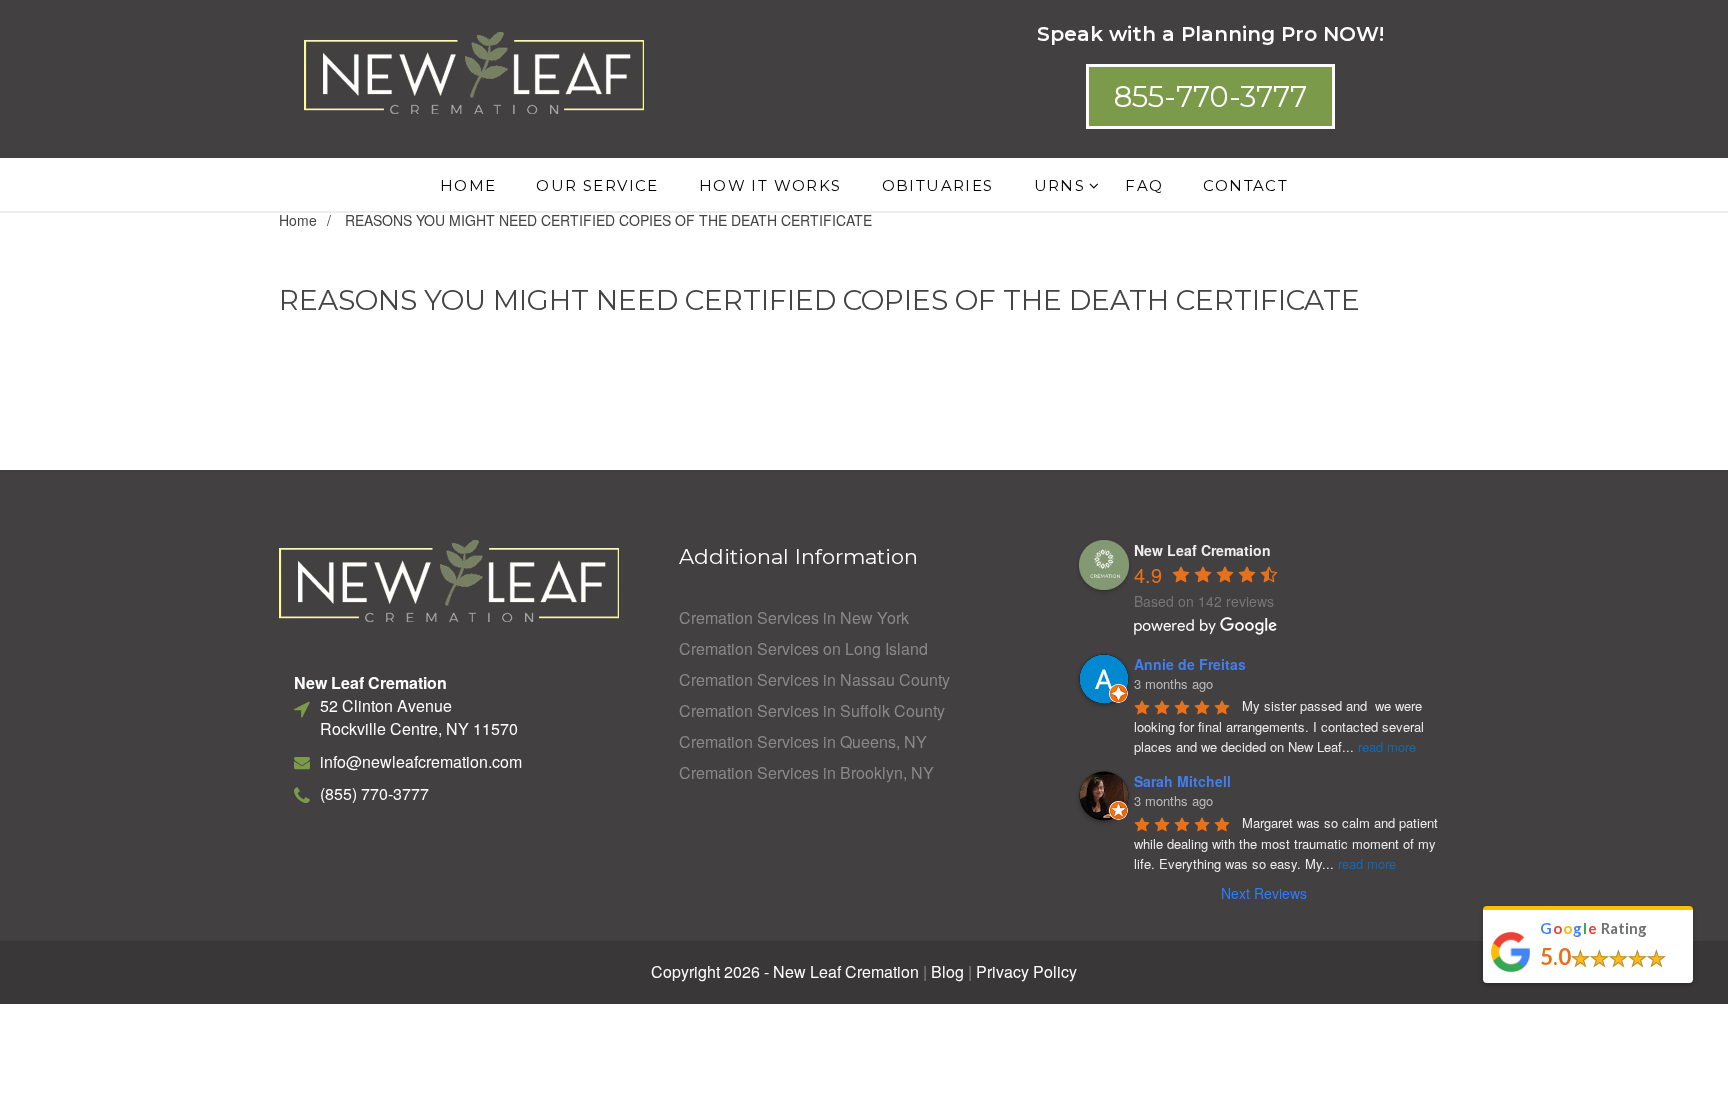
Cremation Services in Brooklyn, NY (806, 773)
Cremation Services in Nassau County (814, 680)
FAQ (1144, 185)
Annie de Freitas (1190, 664)
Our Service (597, 185)
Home (468, 185)
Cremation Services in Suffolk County (812, 711)
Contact (1245, 185)
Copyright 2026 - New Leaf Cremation (785, 972)
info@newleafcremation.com (421, 762)
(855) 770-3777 (374, 794)
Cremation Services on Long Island (803, 649)
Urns (1060, 185)
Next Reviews (1264, 893)
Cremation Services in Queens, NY (803, 742)
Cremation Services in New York (794, 618)
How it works (770, 185)
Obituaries (938, 185)
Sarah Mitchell (1182, 781)
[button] (1210, 96)
